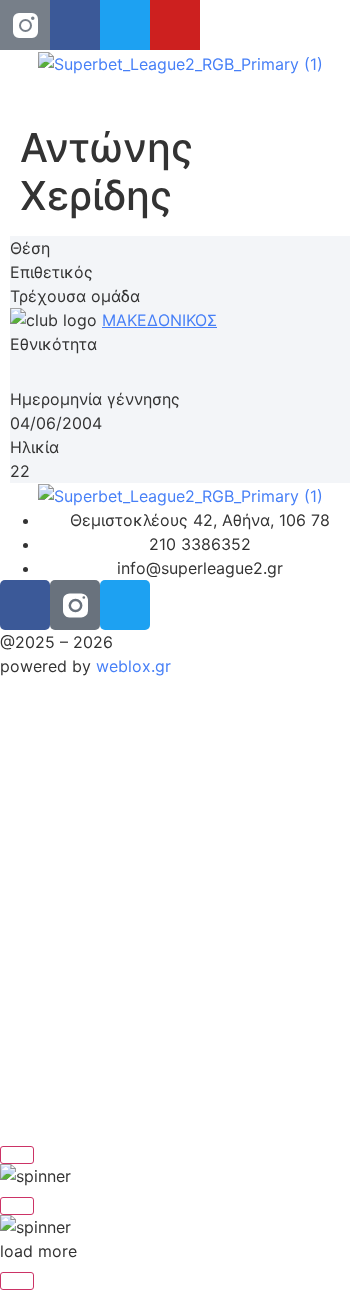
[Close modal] (17, 1155)
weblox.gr (133, 666)
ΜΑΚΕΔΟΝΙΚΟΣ (159, 320)
